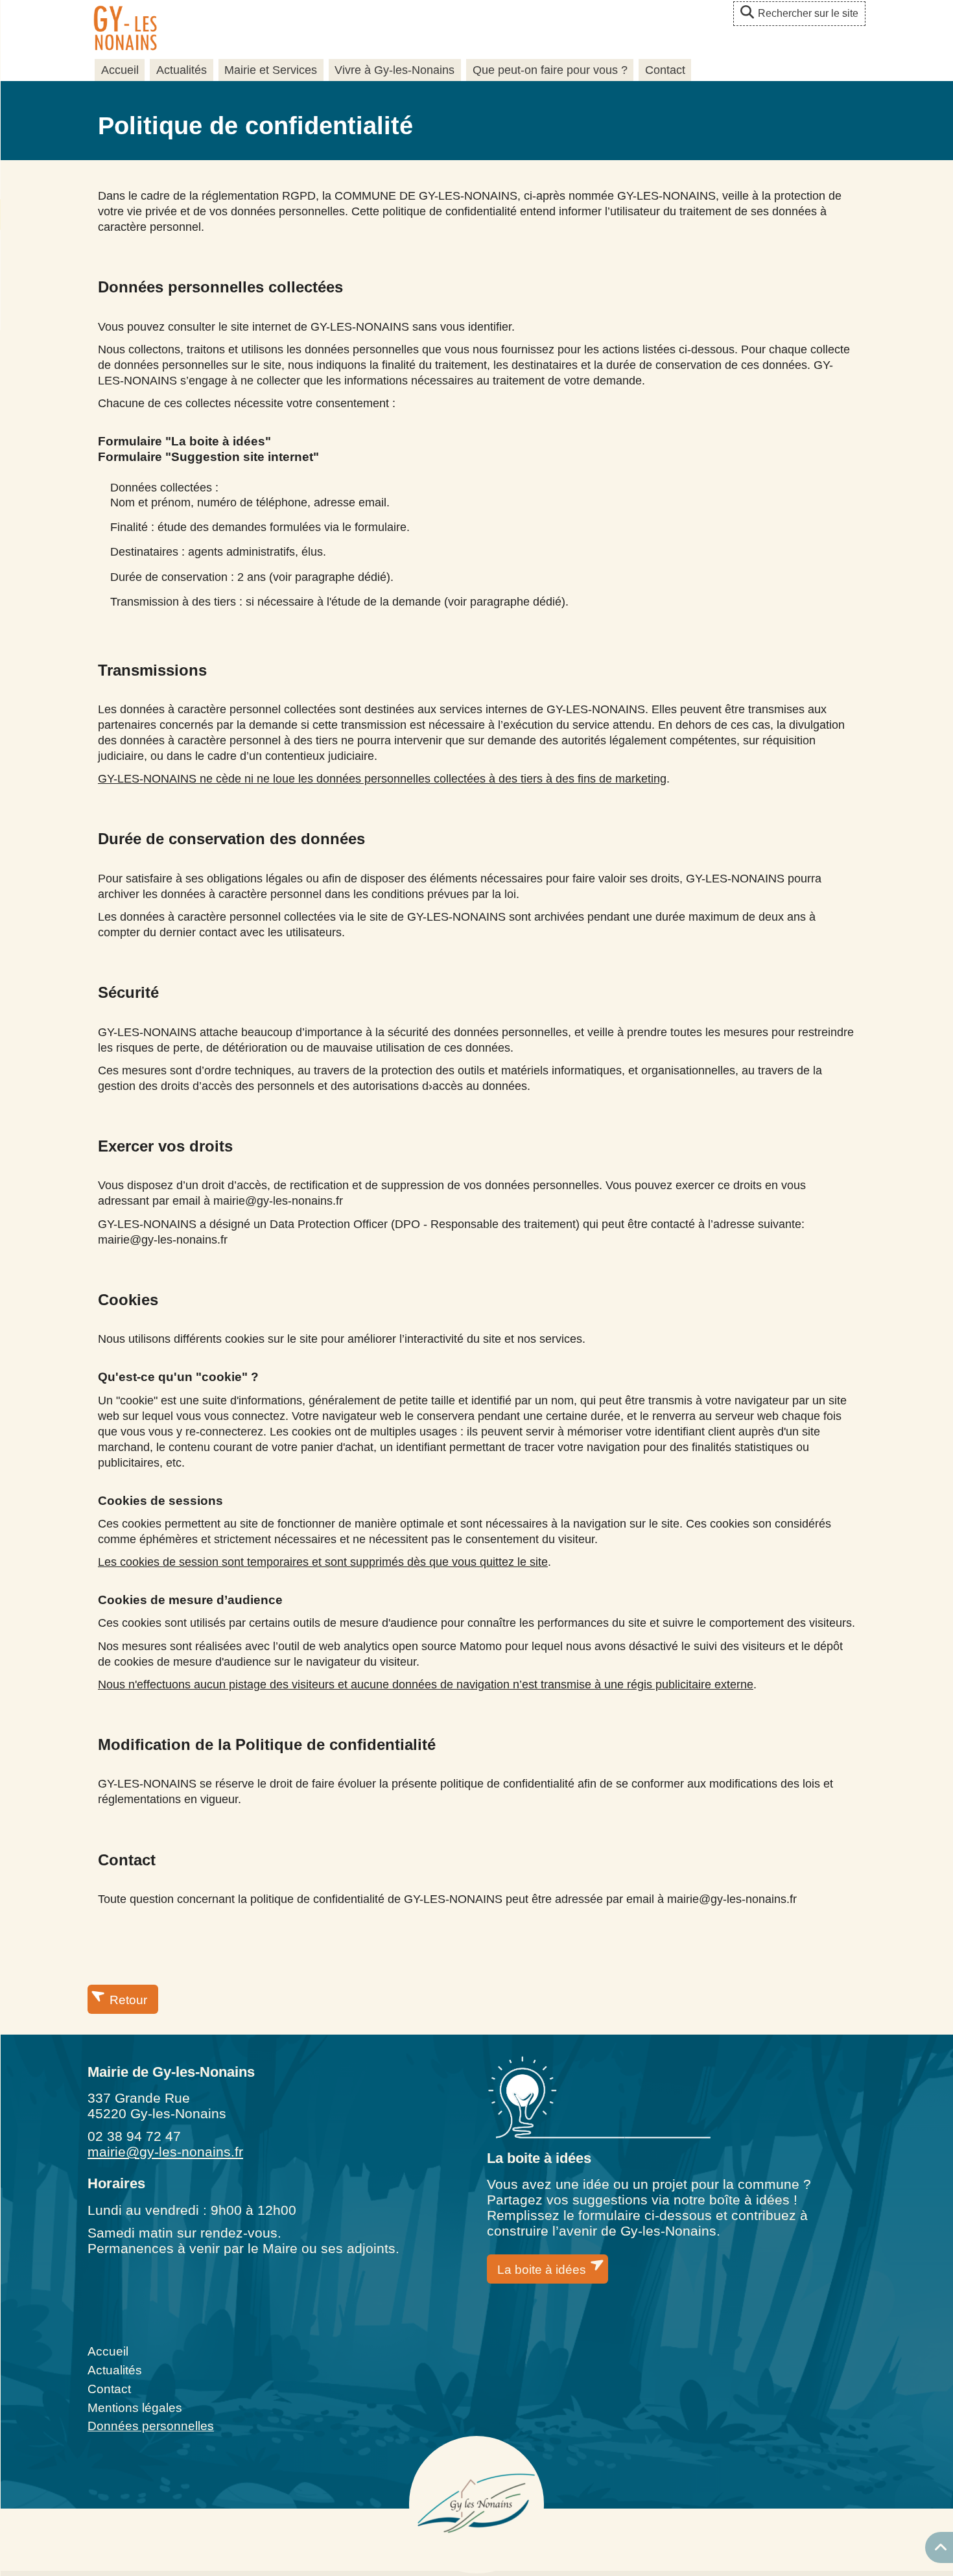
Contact (665, 70)
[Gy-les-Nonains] (125, 30)
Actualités (182, 70)
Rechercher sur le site (808, 13)
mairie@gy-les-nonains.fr (165, 2152)
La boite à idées (542, 2270)
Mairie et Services (271, 70)
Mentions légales (135, 2408)
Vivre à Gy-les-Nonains (394, 70)
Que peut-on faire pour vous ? (550, 70)
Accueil (120, 70)
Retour (128, 2000)
